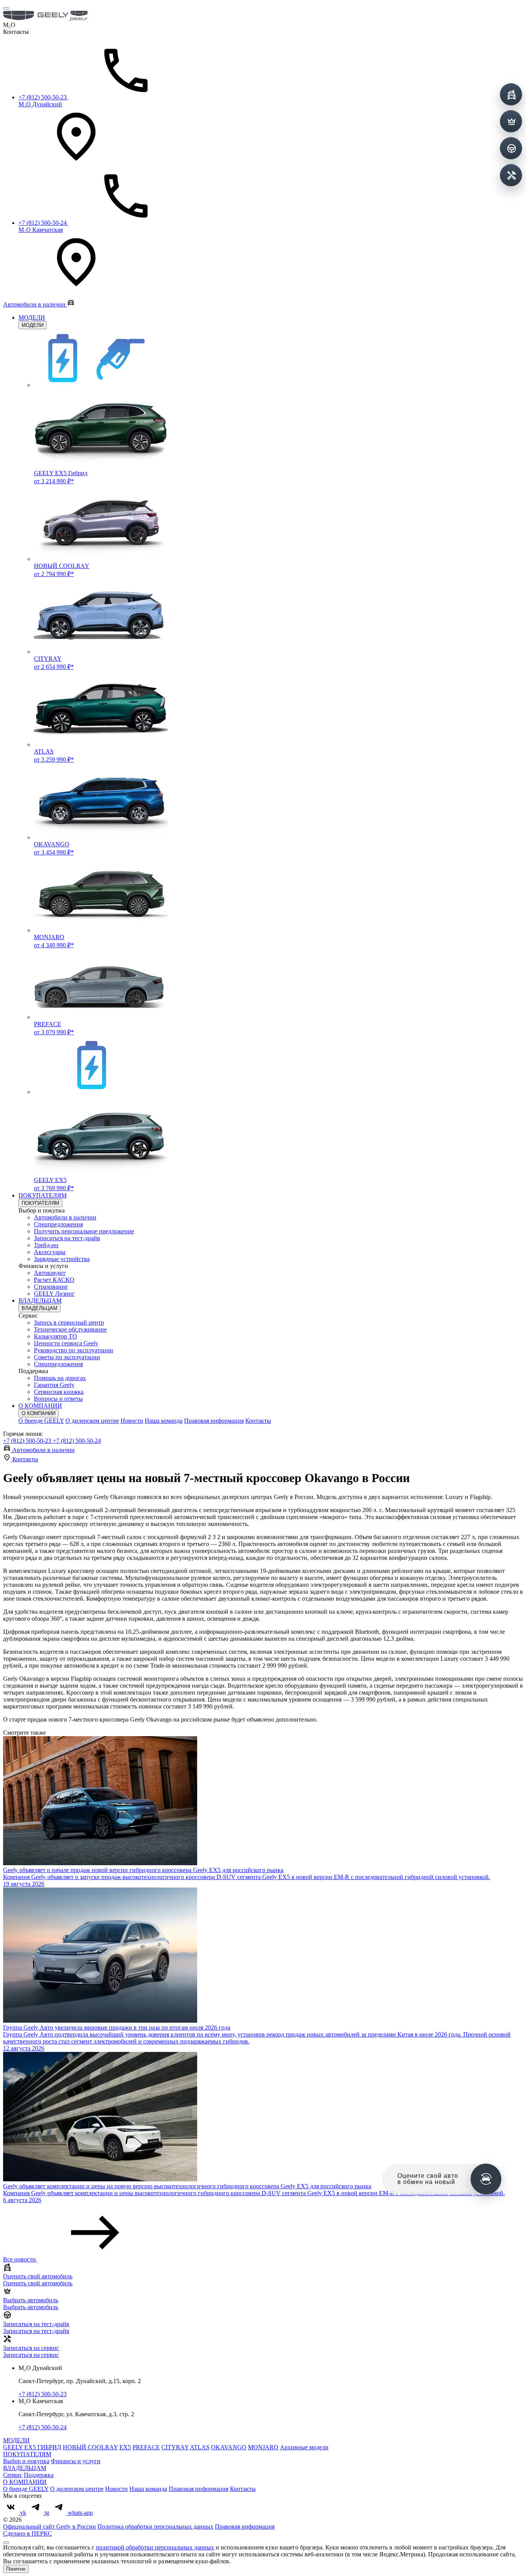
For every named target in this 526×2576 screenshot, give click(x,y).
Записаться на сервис (31, 2355)
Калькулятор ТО (55, 1336)
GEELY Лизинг (54, 1294)
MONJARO (263, 2447)
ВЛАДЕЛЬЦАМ (40, 1301)
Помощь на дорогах (60, 1378)
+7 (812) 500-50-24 (77, 1441)
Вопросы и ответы (58, 1399)
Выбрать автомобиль (31, 2307)
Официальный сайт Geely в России (49, 2527)
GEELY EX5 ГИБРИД (32, 2447)
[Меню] (6, 8)
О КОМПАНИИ (40, 1406)
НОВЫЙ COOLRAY (90, 2447)
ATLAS (200, 2447)
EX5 (125, 2447)
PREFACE (146, 2447)
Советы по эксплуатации (67, 1357)
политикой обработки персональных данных (155, 2547)
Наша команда (164, 1421)
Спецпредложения (58, 1224)
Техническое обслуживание (70, 1329)
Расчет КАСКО (54, 1280)
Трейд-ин (46, 1245)
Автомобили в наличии (65, 1217)
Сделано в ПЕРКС (28, 2533)
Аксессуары (50, 1252)
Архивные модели (304, 2447)
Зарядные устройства (62, 1259)
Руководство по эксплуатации (74, 1350)
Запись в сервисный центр (69, 1322)
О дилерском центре (92, 1421)
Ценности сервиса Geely (66, 1343)
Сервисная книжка (59, 1392)
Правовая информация (214, 1421)
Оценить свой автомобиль (38, 2283)
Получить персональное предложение (84, 1231)
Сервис (13, 2475)
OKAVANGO (229, 2447)
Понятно (16, 2569)
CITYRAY (175, 2447)
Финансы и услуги (76, 2461)
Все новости (20, 2259)
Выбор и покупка (26, 2461)
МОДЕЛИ (32, 317)
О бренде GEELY (41, 1421)
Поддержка (39, 2475)
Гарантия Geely (54, 1385)
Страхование (51, 1287)
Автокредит (50, 1273)
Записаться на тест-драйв (67, 1238)
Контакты (258, 1421)
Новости (132, 1421)
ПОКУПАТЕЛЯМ (43, 1195)
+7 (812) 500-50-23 (28, 1441)
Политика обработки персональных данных (155, 2527)
